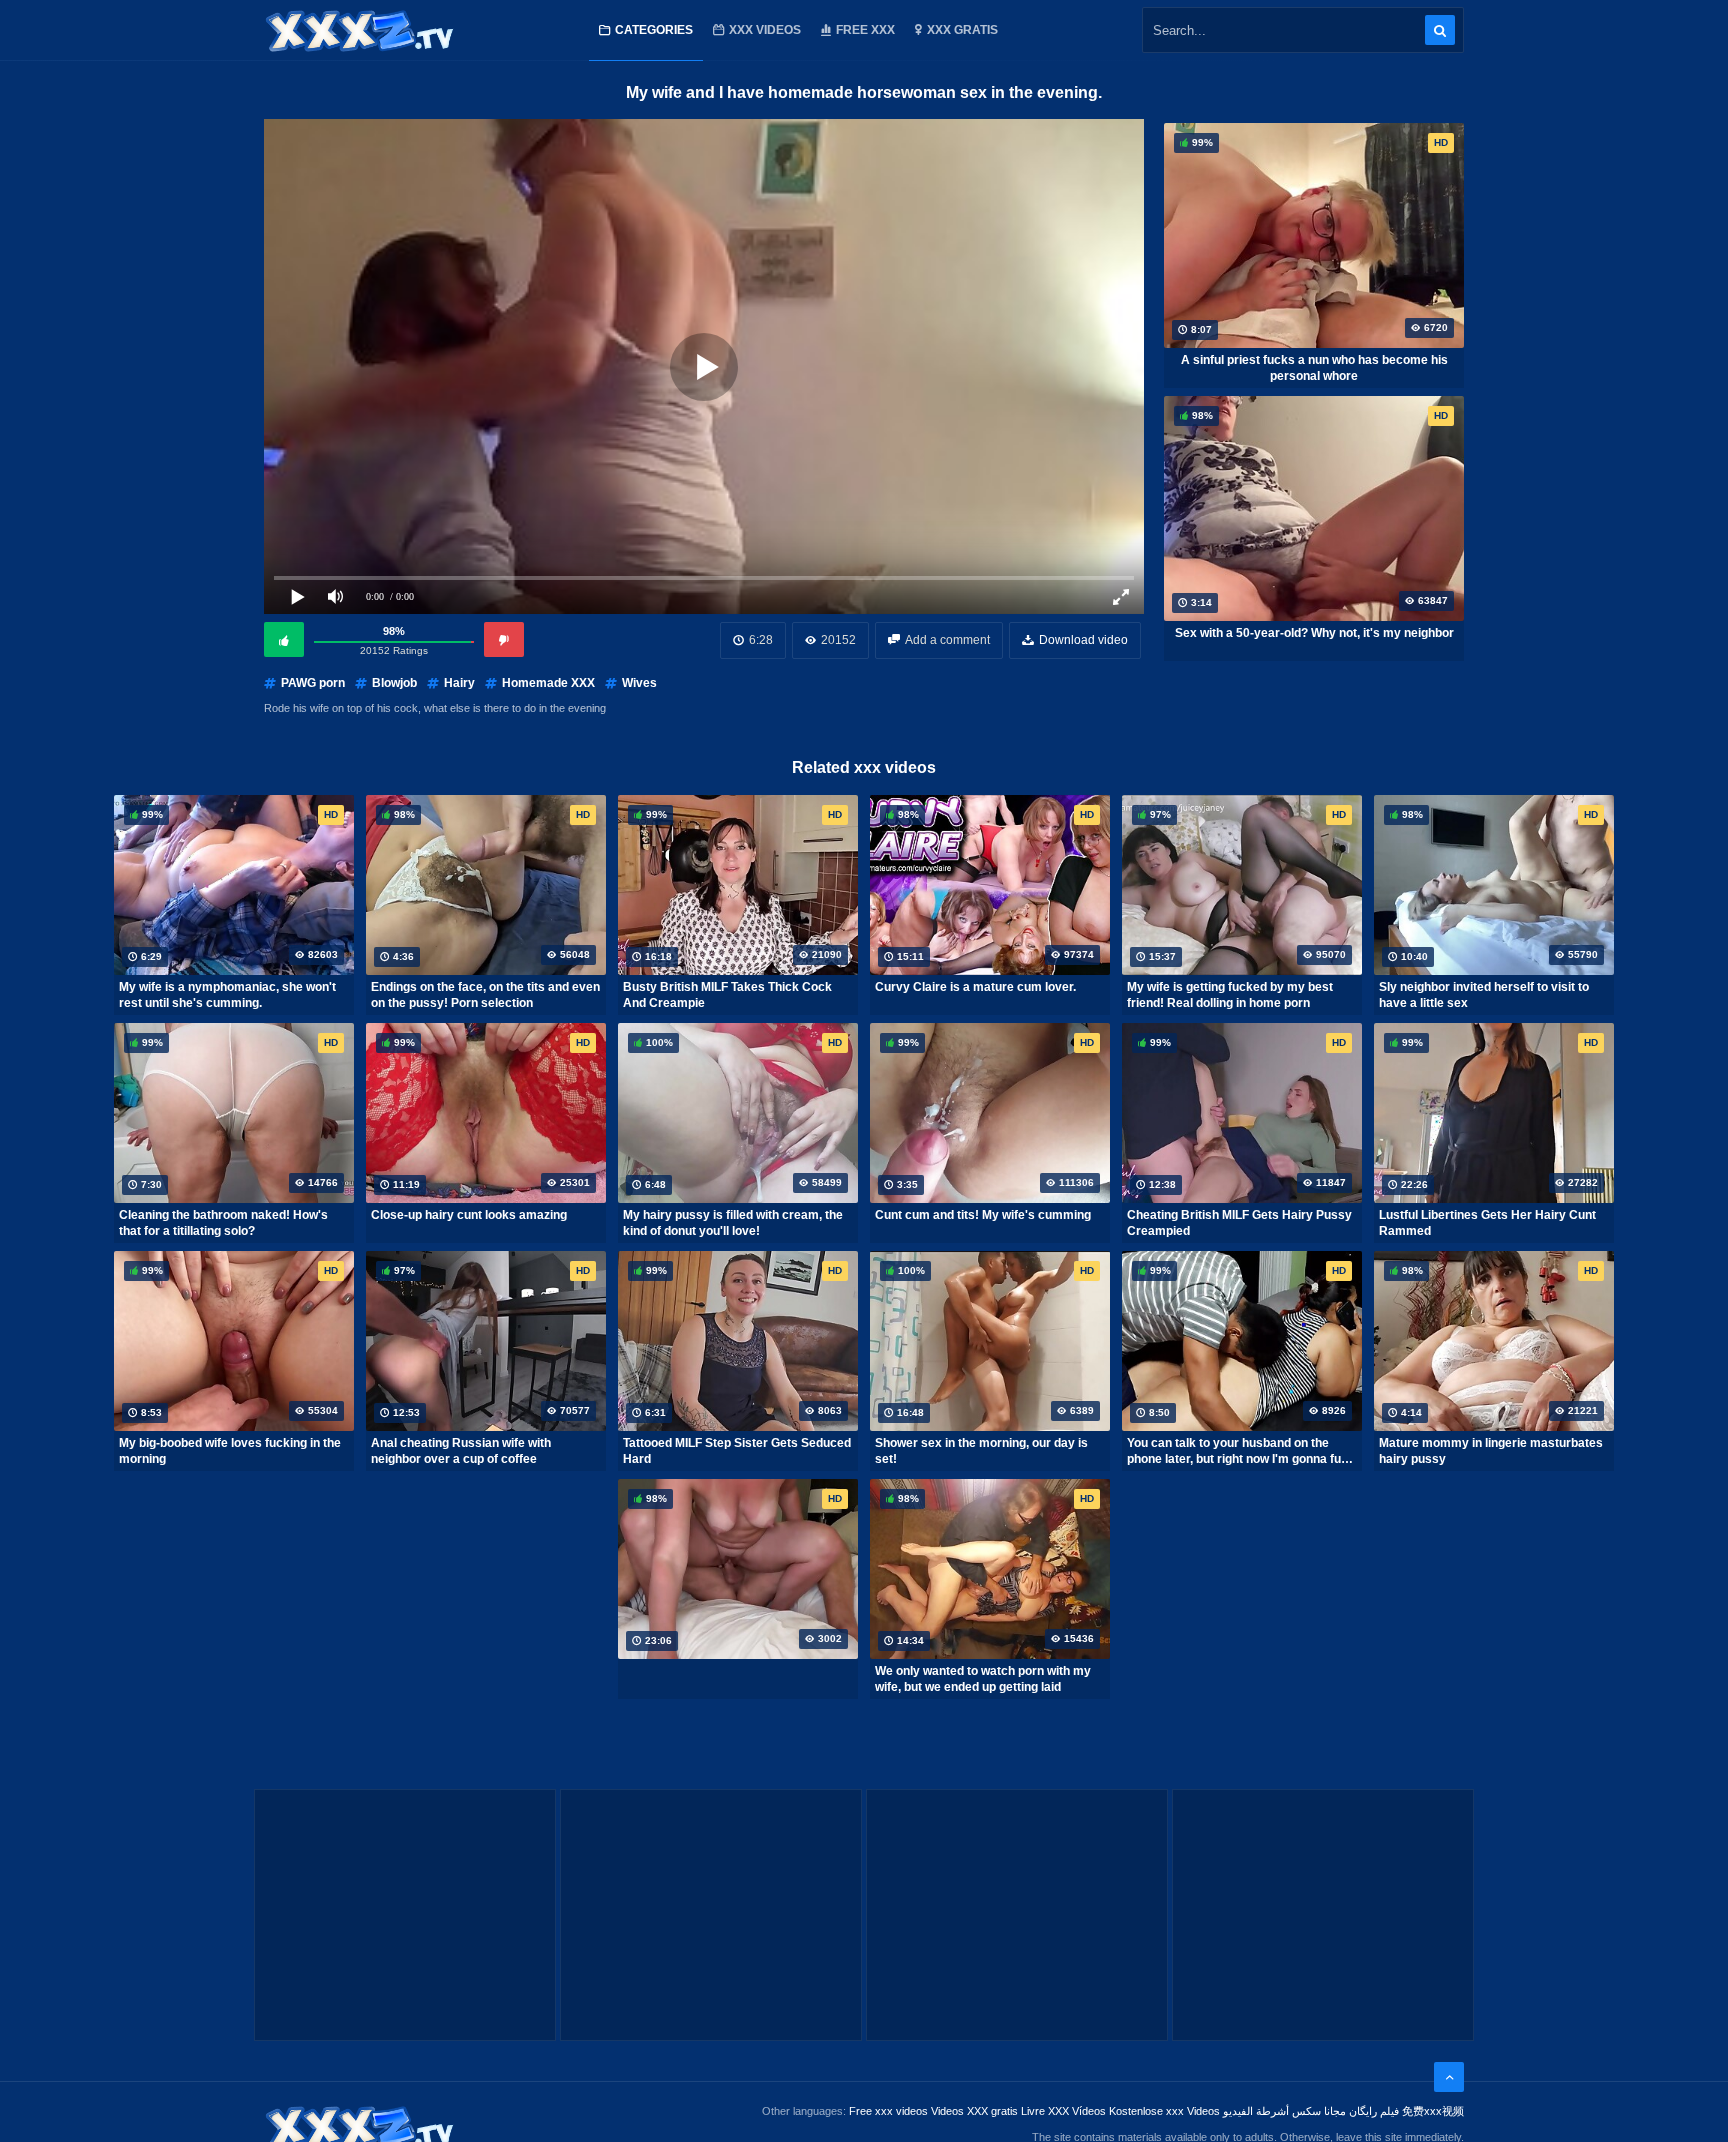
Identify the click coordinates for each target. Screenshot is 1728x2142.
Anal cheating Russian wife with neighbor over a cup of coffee (461, 1451)
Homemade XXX (548, 683)
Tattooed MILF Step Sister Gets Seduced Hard (737, 1451)
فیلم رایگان (1374, 2111)
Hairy (459, 683)
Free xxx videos (888, 2111)
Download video (1083, 640)
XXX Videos (765, 30)
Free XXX (865, 30)
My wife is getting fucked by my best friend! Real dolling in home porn (1230, 995)
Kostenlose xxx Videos (1164, 2111)
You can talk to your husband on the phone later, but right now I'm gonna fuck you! (1241, 1451)
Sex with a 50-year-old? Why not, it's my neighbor (1314, 633)
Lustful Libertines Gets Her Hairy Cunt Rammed (1487, 1223)
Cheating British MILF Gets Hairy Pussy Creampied (1239, 1223)
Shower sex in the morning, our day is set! (981, 1451)
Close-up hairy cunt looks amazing (469, 1215)
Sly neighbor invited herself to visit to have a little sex (1484, 995)
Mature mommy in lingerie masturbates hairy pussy (1491, 1451)
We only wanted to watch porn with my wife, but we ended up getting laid (983, 1679)
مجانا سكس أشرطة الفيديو (1284, 2111)
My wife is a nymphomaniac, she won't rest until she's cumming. (227, 995)
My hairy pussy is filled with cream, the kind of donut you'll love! (733, 1223)
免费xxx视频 (1433, 2111)
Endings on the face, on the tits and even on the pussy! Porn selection (485, 995)
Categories (654, 30)
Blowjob (394, 683)
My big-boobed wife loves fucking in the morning (230, 1451)
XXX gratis (962, 30)
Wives (639, 683)
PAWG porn (313, 683)
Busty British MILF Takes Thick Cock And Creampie (727, 995)
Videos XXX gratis (974, 2111)
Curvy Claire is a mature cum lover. (975, 987)
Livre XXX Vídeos (1063, 2111)
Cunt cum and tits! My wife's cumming (983, 1215)
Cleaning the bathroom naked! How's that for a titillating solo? (223, 1223)
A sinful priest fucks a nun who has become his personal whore (1314, 368)
